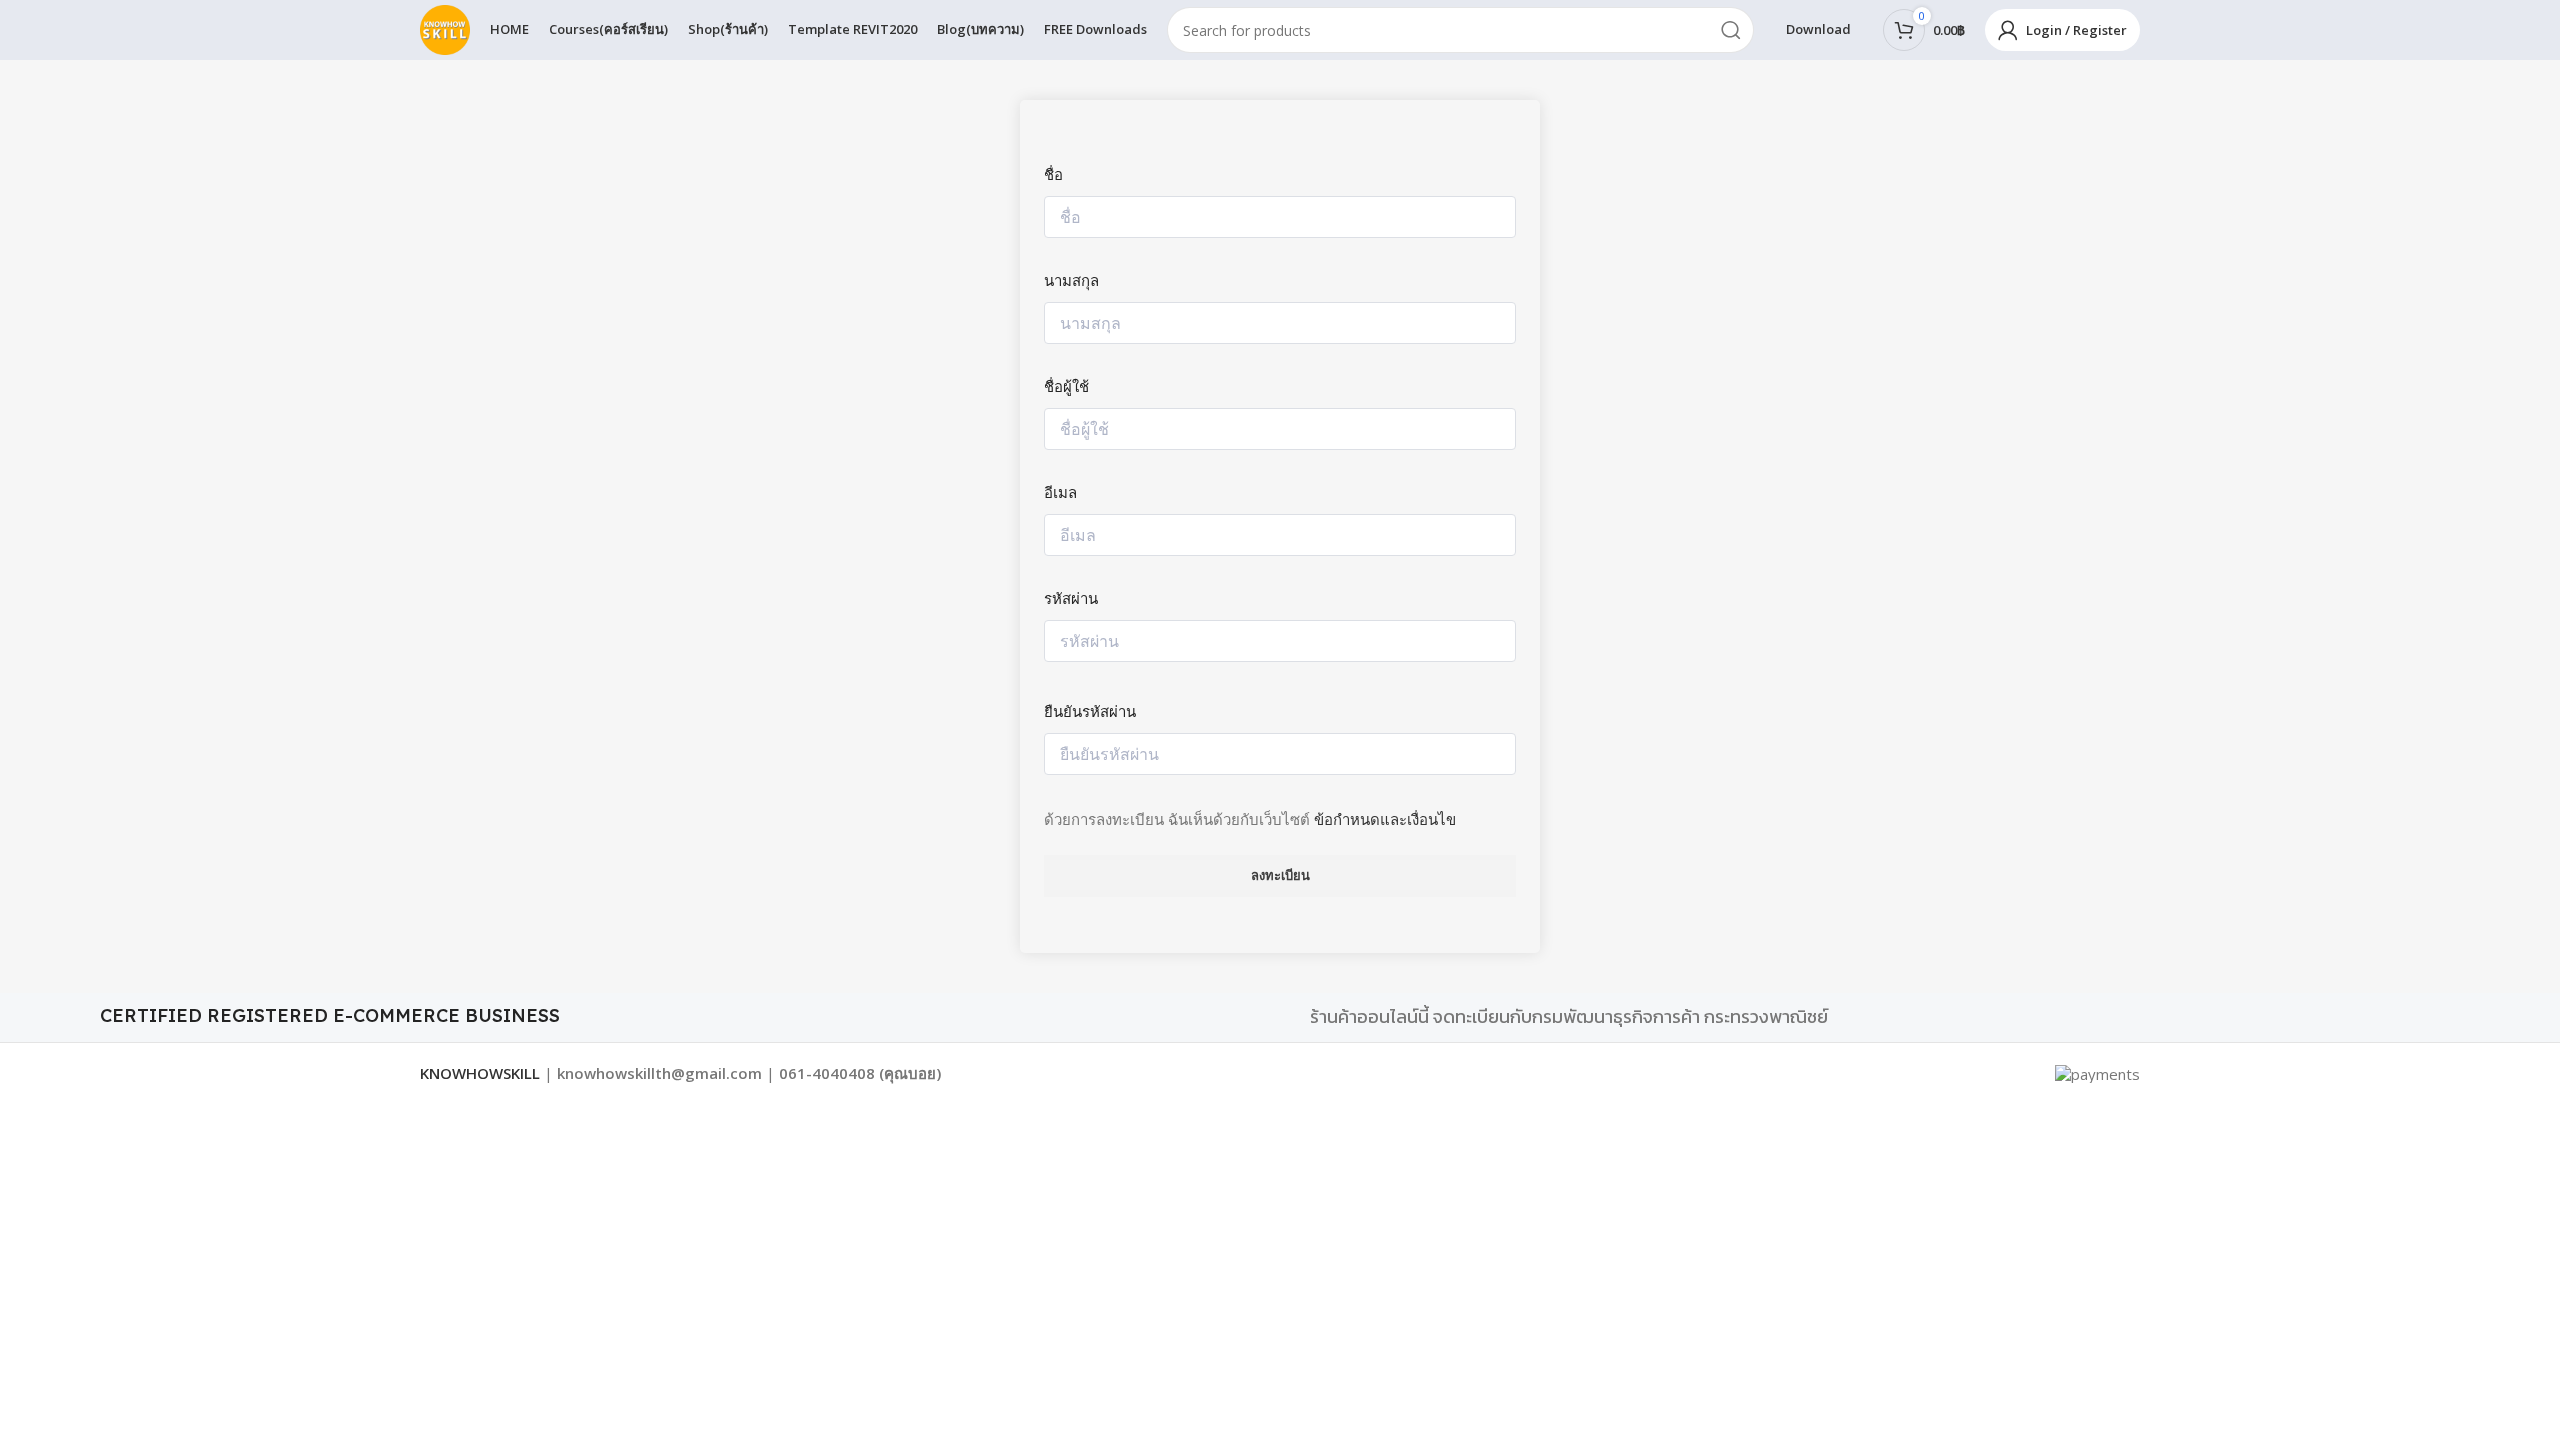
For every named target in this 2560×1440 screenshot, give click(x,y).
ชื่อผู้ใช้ (1066, 386)
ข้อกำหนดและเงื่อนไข (1385, 819)
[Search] (1731, 30)
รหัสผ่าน (1071, 598)
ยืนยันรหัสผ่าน (1090, 711)
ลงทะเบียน (1280, 875)
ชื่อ (1053, 174)
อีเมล (1060, 492)
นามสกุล (1071, 280)
